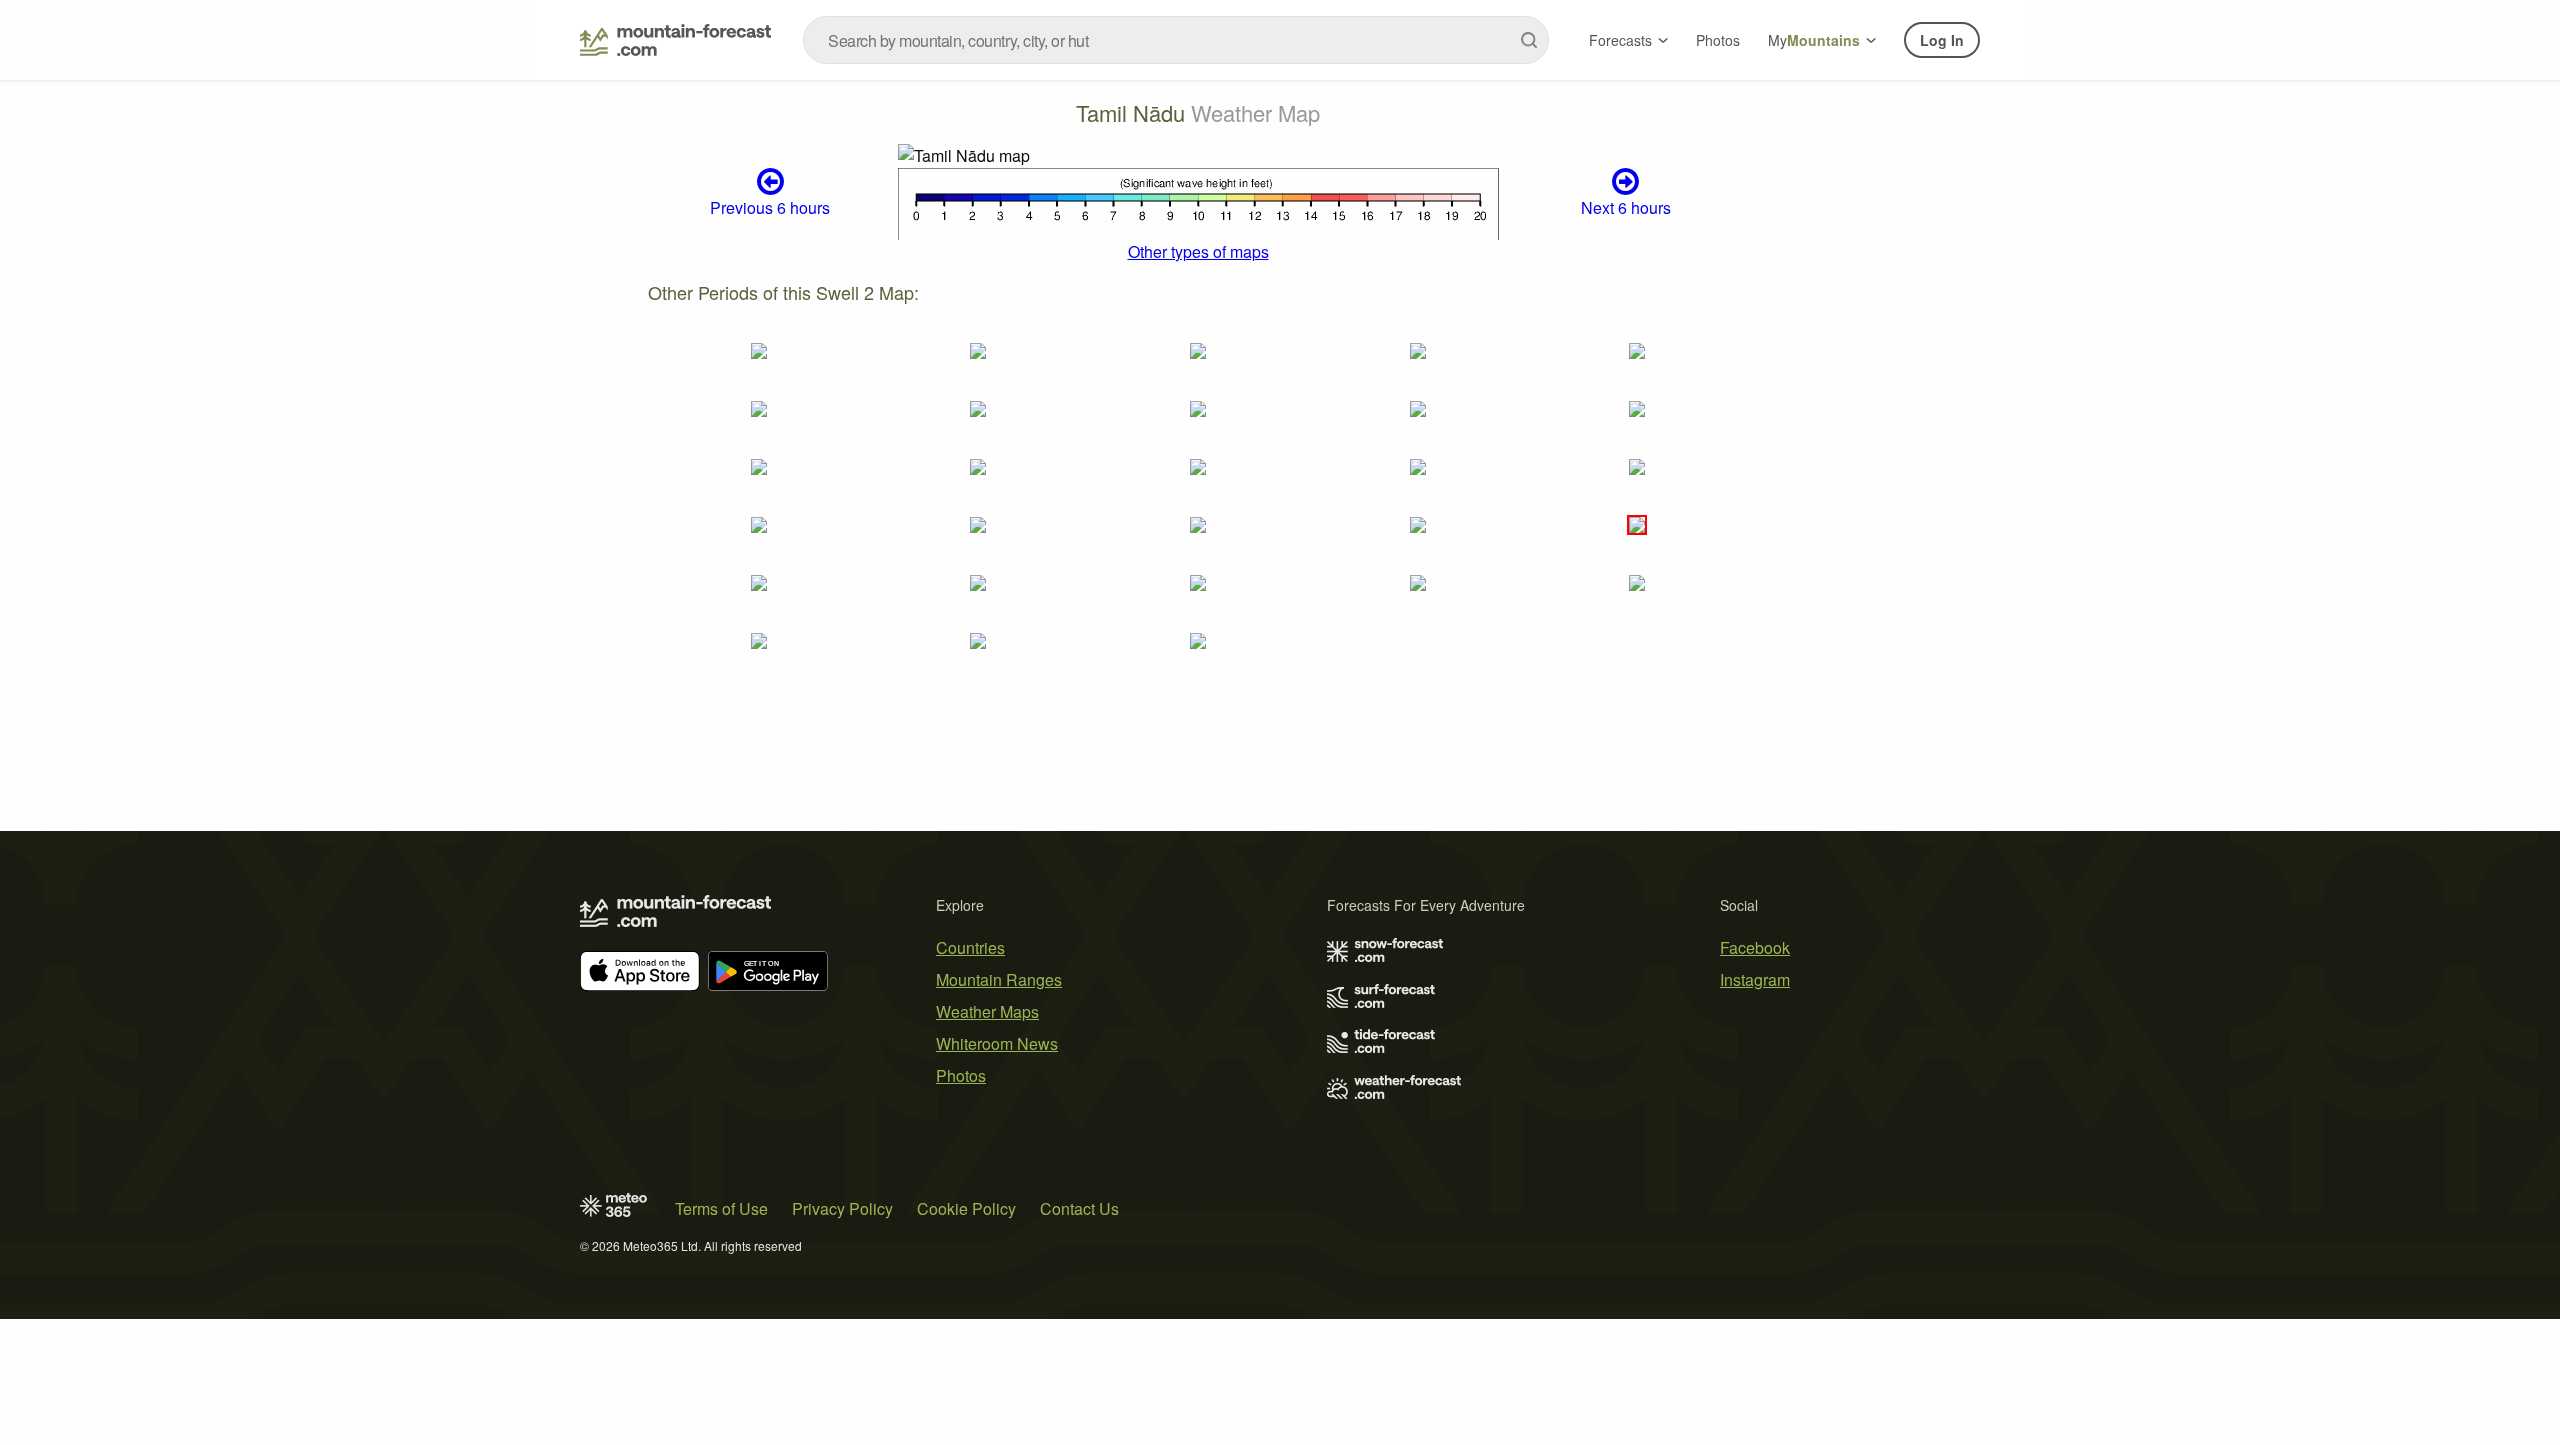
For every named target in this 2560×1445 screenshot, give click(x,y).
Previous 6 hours (770, 207)
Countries (970, 947)
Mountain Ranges (999, 979)
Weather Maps (987, 1011)
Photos (1718, 40)
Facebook (1755, 947)
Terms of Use (721, 1208)
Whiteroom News (997, 1043)
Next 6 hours (1626, 207)
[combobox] (1176, 40)
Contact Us (1079, 1208)
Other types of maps (1198, 251)
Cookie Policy (966, 1208)
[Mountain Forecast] (675, 40)
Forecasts (1620, 40)
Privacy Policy (842, 1208)
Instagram (1755, 979)
